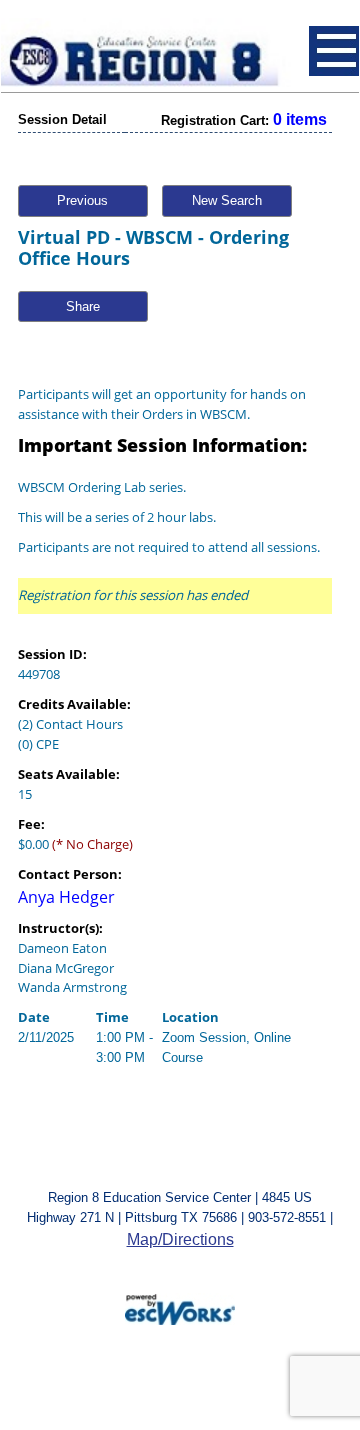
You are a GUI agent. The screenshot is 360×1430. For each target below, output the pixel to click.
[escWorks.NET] (180, 1308)
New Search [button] (227, 200)
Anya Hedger (66, 897)
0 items (300, 119)
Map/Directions (180, 1239)
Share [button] (83, 306)
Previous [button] (82, 200)
